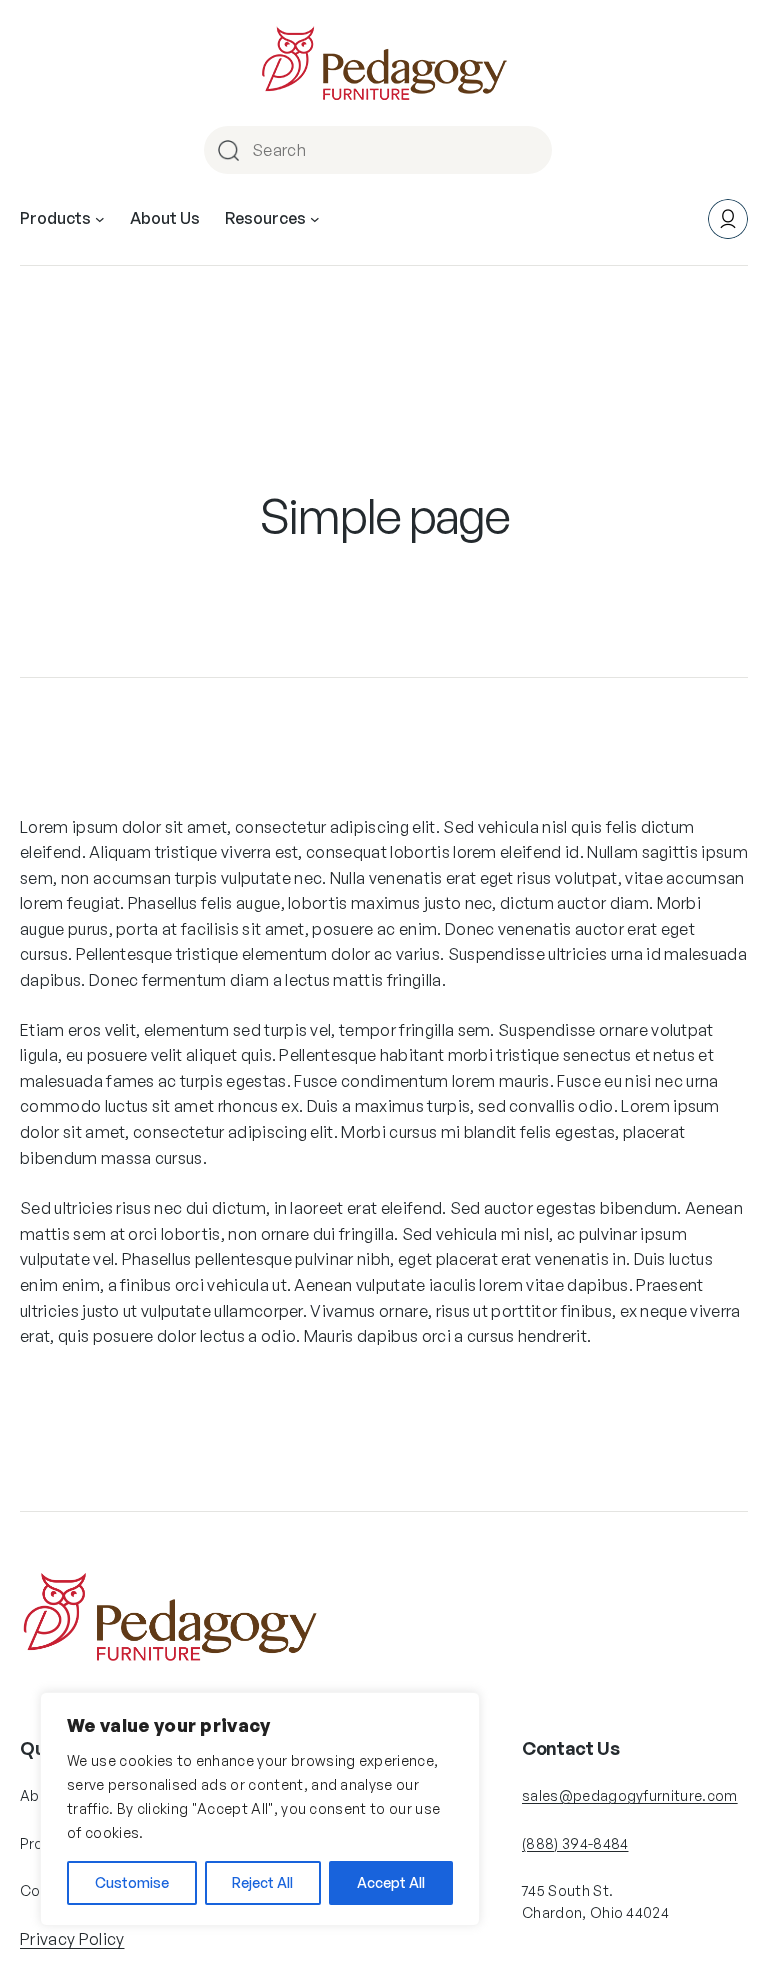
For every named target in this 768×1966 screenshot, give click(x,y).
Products (55, 218)
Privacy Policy (72, 1939)
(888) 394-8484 (575, 1843)
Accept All (391, 1882)
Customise (132, 1882)
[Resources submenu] (315, 219)
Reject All (262, 1882)
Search (534, 150)
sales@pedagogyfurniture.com (630, 1795)
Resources (265, 218)
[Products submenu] (100, 219)
